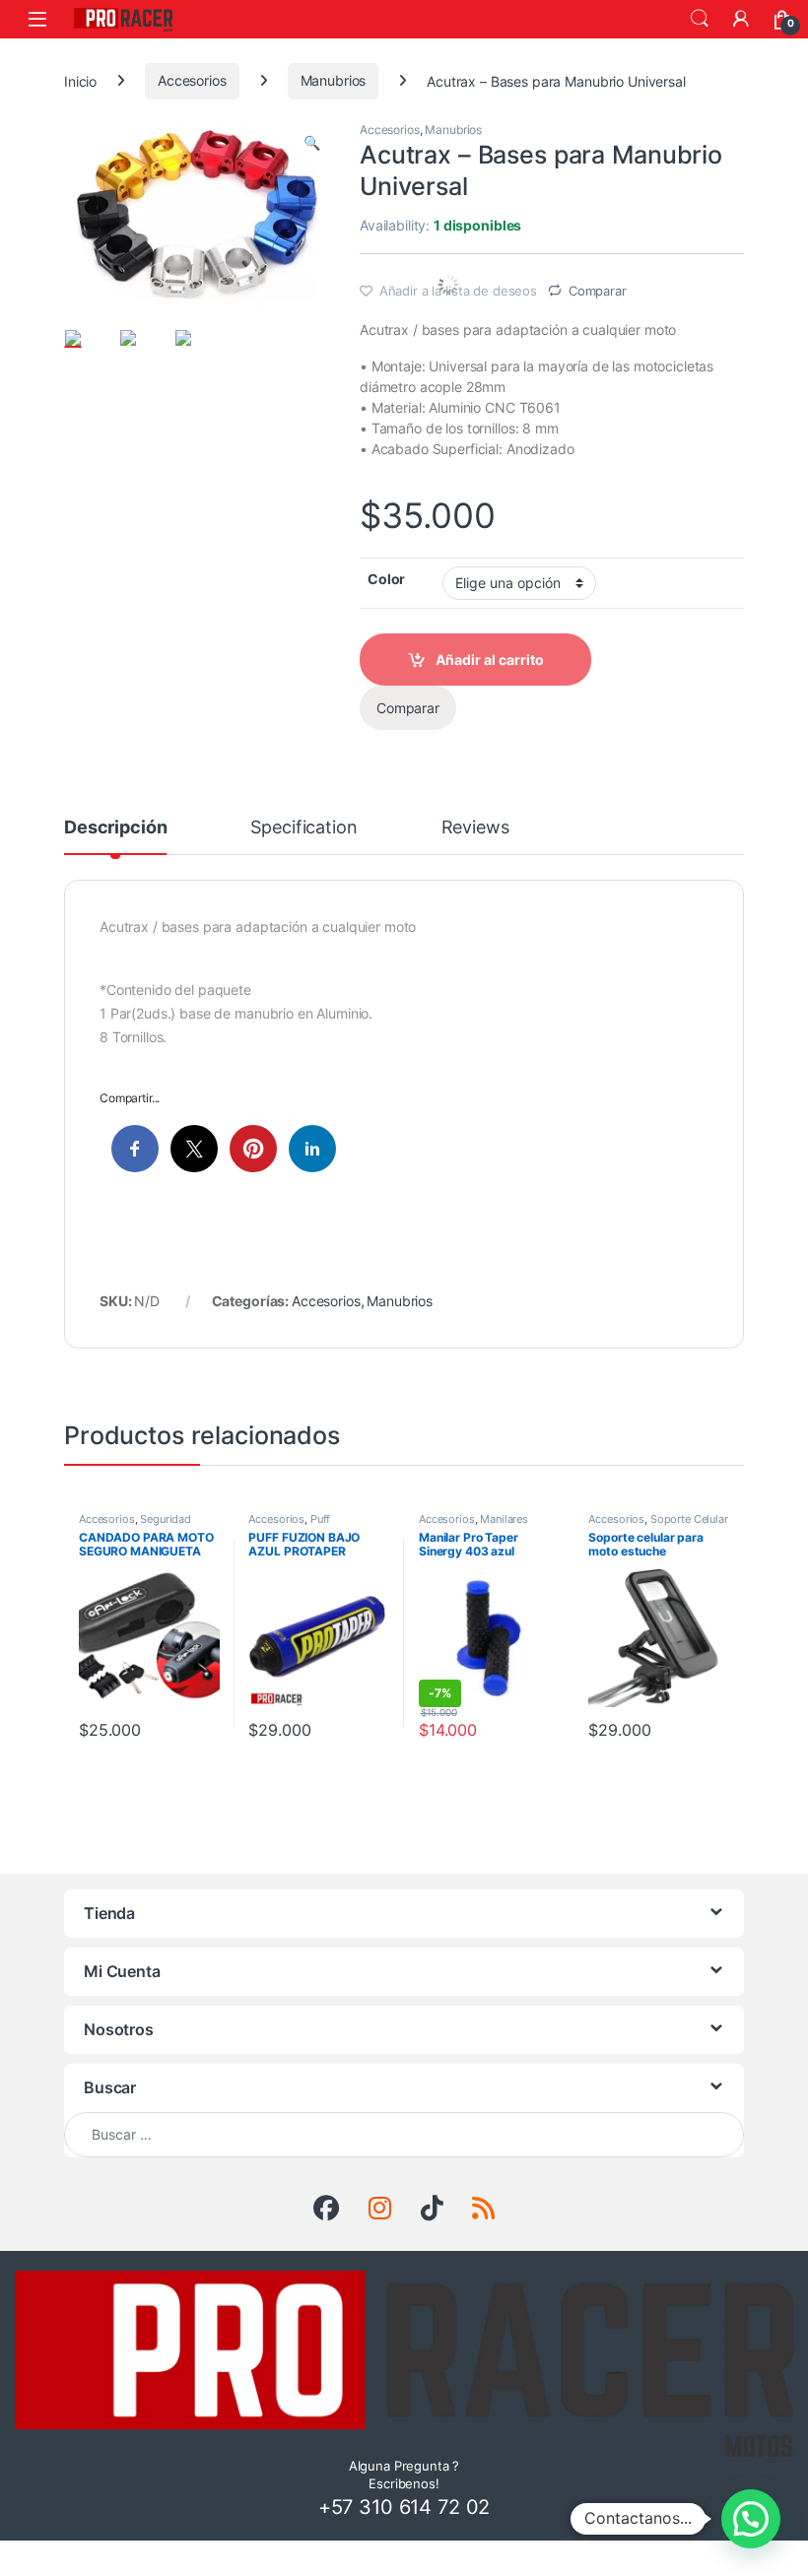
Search (700, 19)
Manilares (504, 1519)
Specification (303, 828)
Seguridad (166, 1519)
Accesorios (192, 80)
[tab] (115, 836)
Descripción (115, 828)
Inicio (80, 80)
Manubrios (334, 80)
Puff (320, 1519)
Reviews (475, 828)
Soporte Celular (689, 1519)
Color (386, 579)
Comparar (598, 291)
